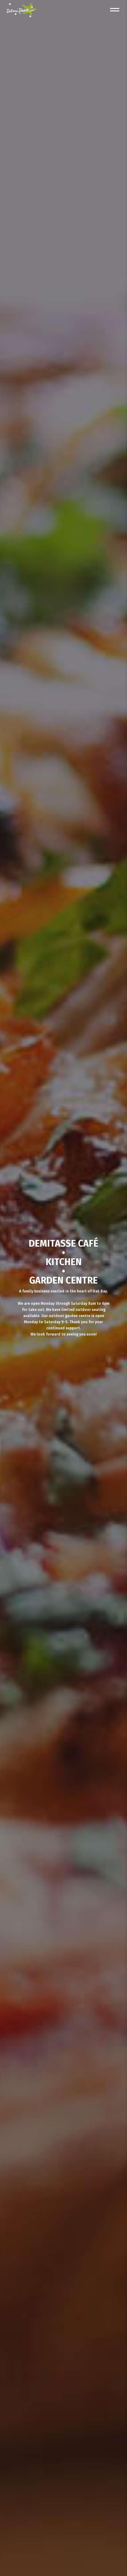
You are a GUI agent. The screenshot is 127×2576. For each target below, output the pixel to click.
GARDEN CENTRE (63, 1280)
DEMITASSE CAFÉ (63, 1244)
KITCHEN (64, 1262)
